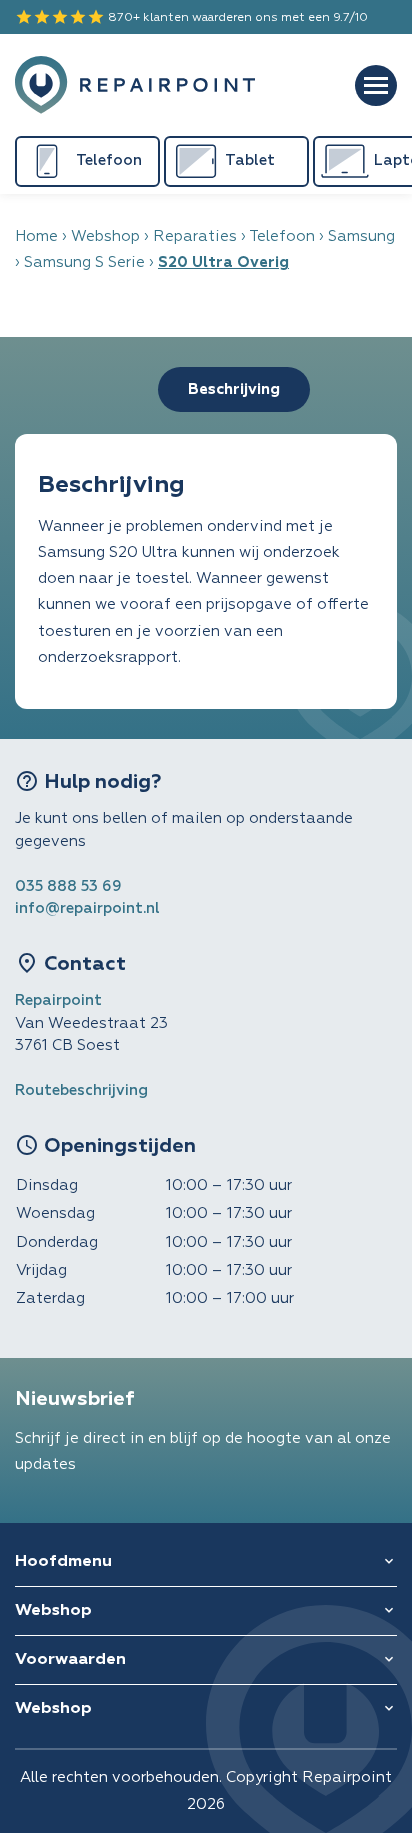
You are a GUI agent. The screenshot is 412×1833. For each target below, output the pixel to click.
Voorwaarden (70, 1660)
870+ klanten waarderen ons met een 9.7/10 (191, 17)
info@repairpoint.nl (87, 908)
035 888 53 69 (68, 886)
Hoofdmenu (63, 1562)
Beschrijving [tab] (234, 389)
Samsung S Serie (84, 262)
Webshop (105, 236)
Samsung (361, 236)
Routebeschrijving (81, 1090)
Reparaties (195, 236)
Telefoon (282, 236)
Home (36, 236)
